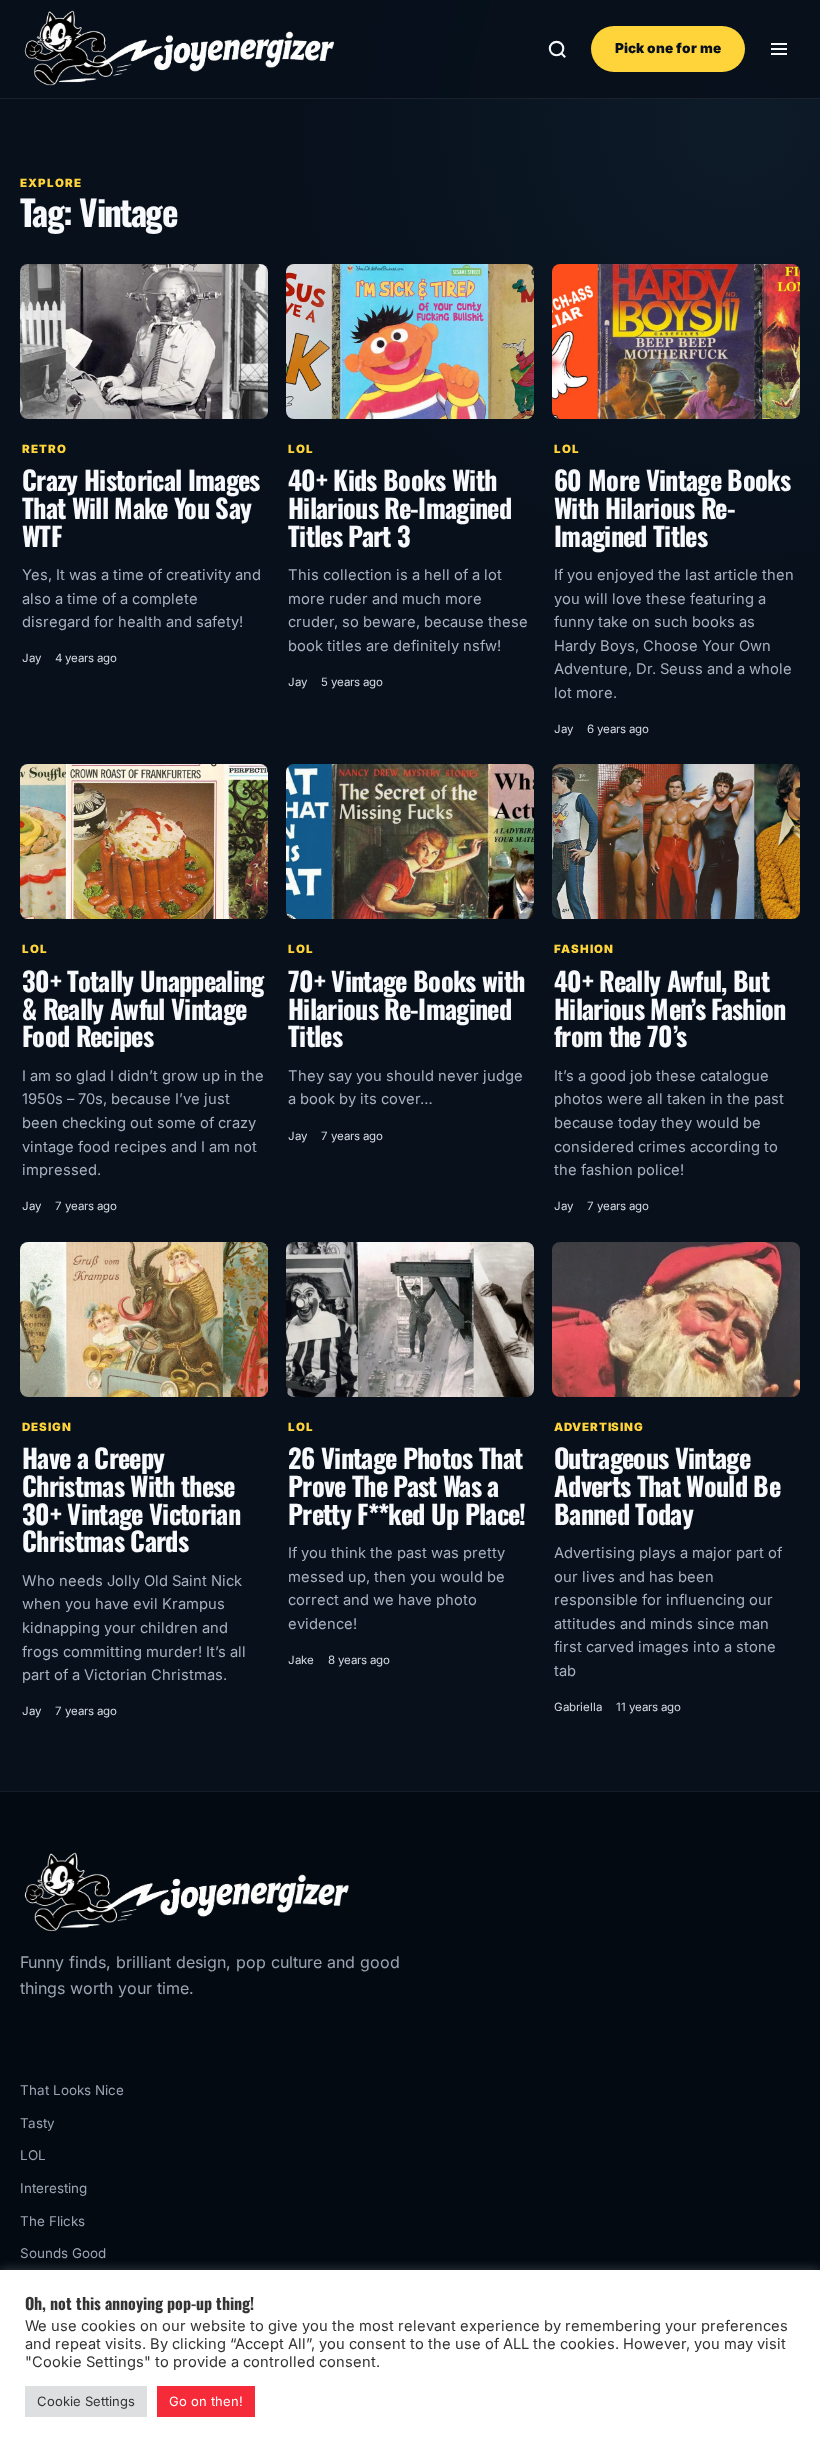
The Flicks (52, 2221)
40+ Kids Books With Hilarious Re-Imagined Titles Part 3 (399, 507)
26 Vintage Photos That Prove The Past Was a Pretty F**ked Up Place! (407, 1485)
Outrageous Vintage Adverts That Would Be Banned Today (667, 1485)
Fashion (583, 949)
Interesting (53, 2188)
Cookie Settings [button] (86, 2401)
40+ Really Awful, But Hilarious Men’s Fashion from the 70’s (670, 1008)
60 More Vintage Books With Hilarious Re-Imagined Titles (672, 507)
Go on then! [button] (206, 2401)
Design (47, 1427)
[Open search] (557, 49)
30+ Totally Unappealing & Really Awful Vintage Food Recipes (143, 1008)
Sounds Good (63, 2253)
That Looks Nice (72, 2090)
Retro (44, 449)
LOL (301, 449)
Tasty (37, 2123)
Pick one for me (668, 48)
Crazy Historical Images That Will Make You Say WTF (141, 507)
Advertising (599, 1427)
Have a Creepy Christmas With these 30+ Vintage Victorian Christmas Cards (131, 1499)
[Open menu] (778, 49)
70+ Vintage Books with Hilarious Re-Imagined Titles (406, 1008)
